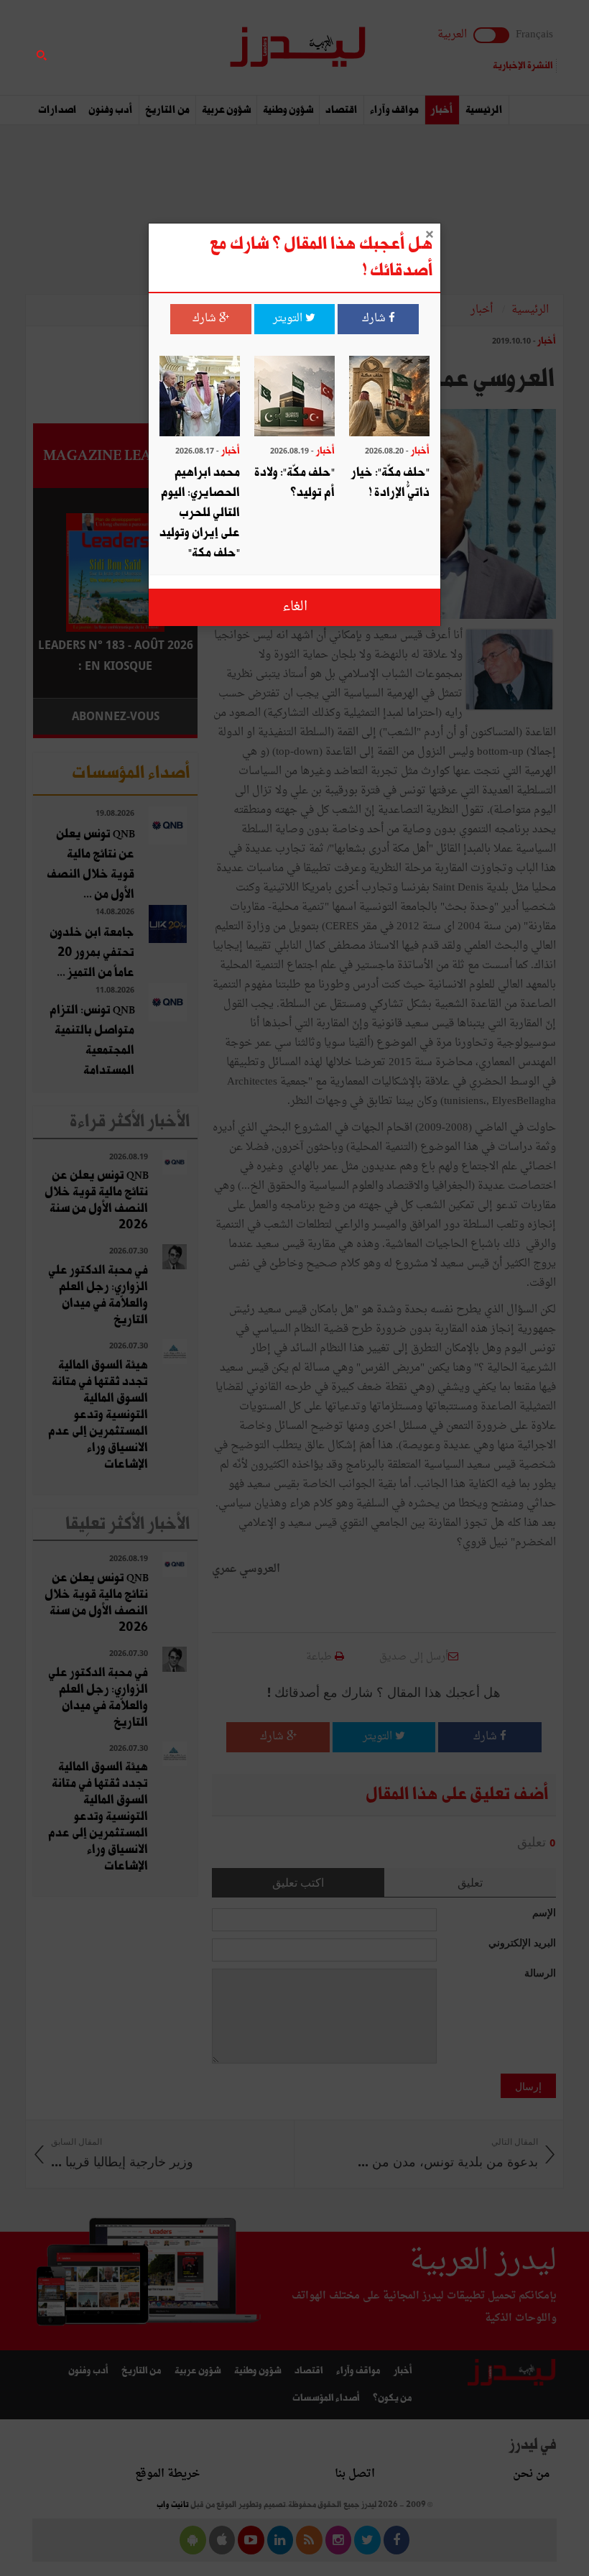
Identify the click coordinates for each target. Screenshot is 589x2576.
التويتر (289, 319)
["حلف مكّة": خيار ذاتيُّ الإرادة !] (389, 398)
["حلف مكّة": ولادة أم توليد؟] (294, 398)
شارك (375, 319)
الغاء (295, 607)
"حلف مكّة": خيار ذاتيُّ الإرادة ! (390, 483)
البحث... (190, 48)
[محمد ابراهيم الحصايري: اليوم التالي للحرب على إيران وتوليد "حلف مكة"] (200, 398)
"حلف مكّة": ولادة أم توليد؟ (294, 483)
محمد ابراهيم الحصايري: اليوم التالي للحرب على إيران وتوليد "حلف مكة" (200, 513)
